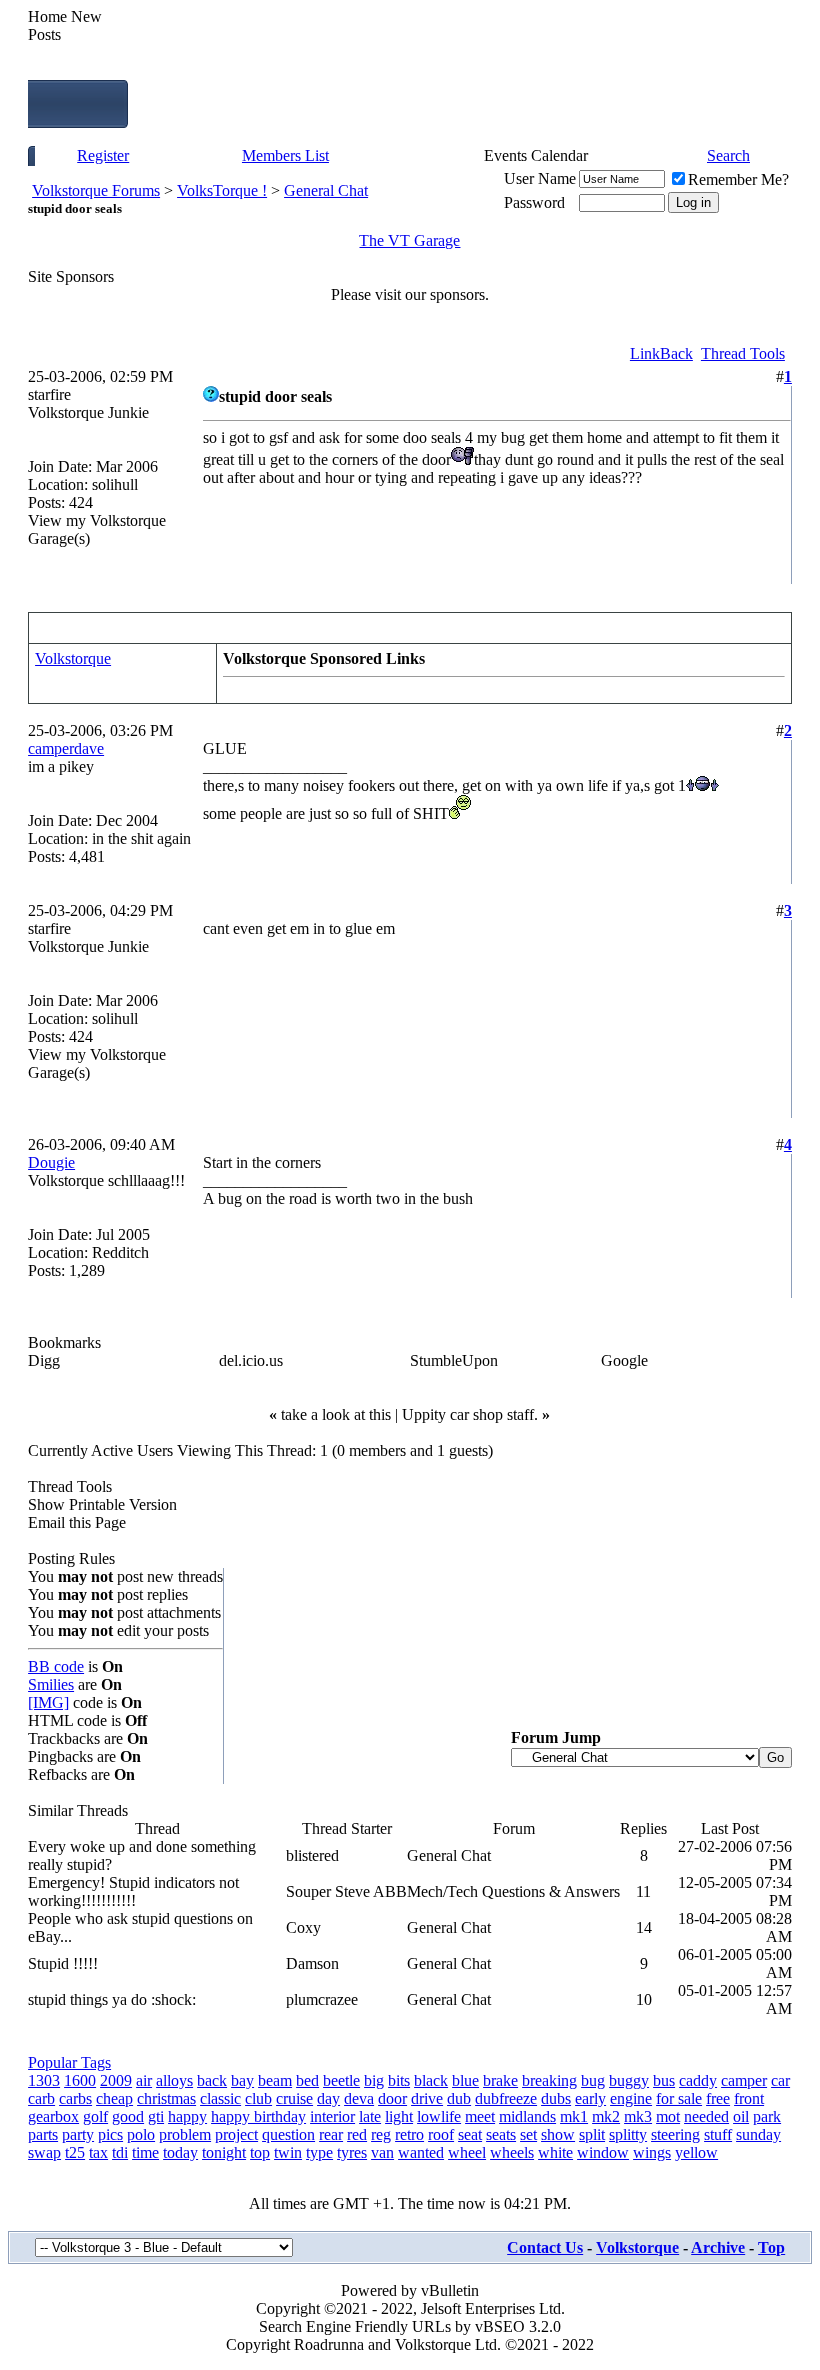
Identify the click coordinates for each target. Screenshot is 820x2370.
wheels (512, 2152)
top (260, 2152)
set (528, 2134)
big (374, 2080)
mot (668, 2116)
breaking (549, 2080)
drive (427, 2098)
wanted (421, 2152)
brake (500, 2080)
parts (43, 2134)
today (180, 2152)
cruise (294, 2098)
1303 (44, 2080)
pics (110, 2134)
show (558, 2134)
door (392, 2098)
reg (381, 2134)
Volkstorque (73, 658)
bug (593, 2080)
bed (307, 2080)
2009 (116, 2080)
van (382, 2152)
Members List (285, 155)
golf (95, 2116)
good (128, 2116)
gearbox (53, 2116)
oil (741, 2116)
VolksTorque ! (222, 190)
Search (728, 155)
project (236, 2134)
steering (675, 2134)
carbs (75, 2098)
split (592, 2134)
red (357, 2134)
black (431, 2080)
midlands (527, 2116)
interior (332, 2116)
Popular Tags (69, 2062)
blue (465, 2080)
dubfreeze (506, 2098)
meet (480, 2116)
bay (242, 2080)
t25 (75, 2152)
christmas (166, 2098)
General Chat (326, 190)
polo (141, 2134)
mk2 (606, 2116)
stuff (718, 2134)
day (328, 2098)
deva (359, 2098)
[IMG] (48, 1702)
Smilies (51, 1684)
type (319, 2152)
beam (275, 2080)
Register (103, 155)
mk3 (638, 2116)
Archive (718, 2247)
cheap (114, 2098)
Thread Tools (743, 353)
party (78, 2134)
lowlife (439, 2116)
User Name (540, 178)
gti (156, 2116)
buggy (629, 2080)
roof (441, 2134)
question (288, 2134)
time (145, 2152)
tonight (224, 2152)
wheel (467, 2152)
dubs (556, 2098)
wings (652, 2152)
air (144, 2080)
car (780, 2080)
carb (41, 2098)
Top (771, 2247)
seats (501, 2134)
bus (664, 2080)
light (399, 2116)
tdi (120, 2152)
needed (706, 2116)
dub (459, 2098)
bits (399, 2080)
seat (470, 2134)
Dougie (51, 1162)
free (718, 2098)
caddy (698, 2080)
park (767, 2116)
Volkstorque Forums (96, 190)
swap (44, 2152)
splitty (628, 2134)
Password (534, 202)
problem (185, 2134)
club (258, 2098)
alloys (174, 2080)
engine (631, 2098)
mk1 (574, 2116)
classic (220, 2098)
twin (288, 2152)
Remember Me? (738, 179)
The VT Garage (409, 240)
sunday (758, 2134)
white (555, 2152)
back (212, 2080)
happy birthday (258, 2116)
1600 (80, 2080)
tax (98, 2152)
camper (744, 2080)
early (590, 2098)
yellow (696, 2152)
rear (331, 2134)
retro (409, 2134)
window (603, 2152)
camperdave (66, 748)
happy (187, 2116)
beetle (341, 2080)
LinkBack (661, 353)
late (370, 2116)
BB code (56, 1666)
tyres (352, 2152)
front (749, 2098)
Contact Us (545, 2247)
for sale (679, 2098)
